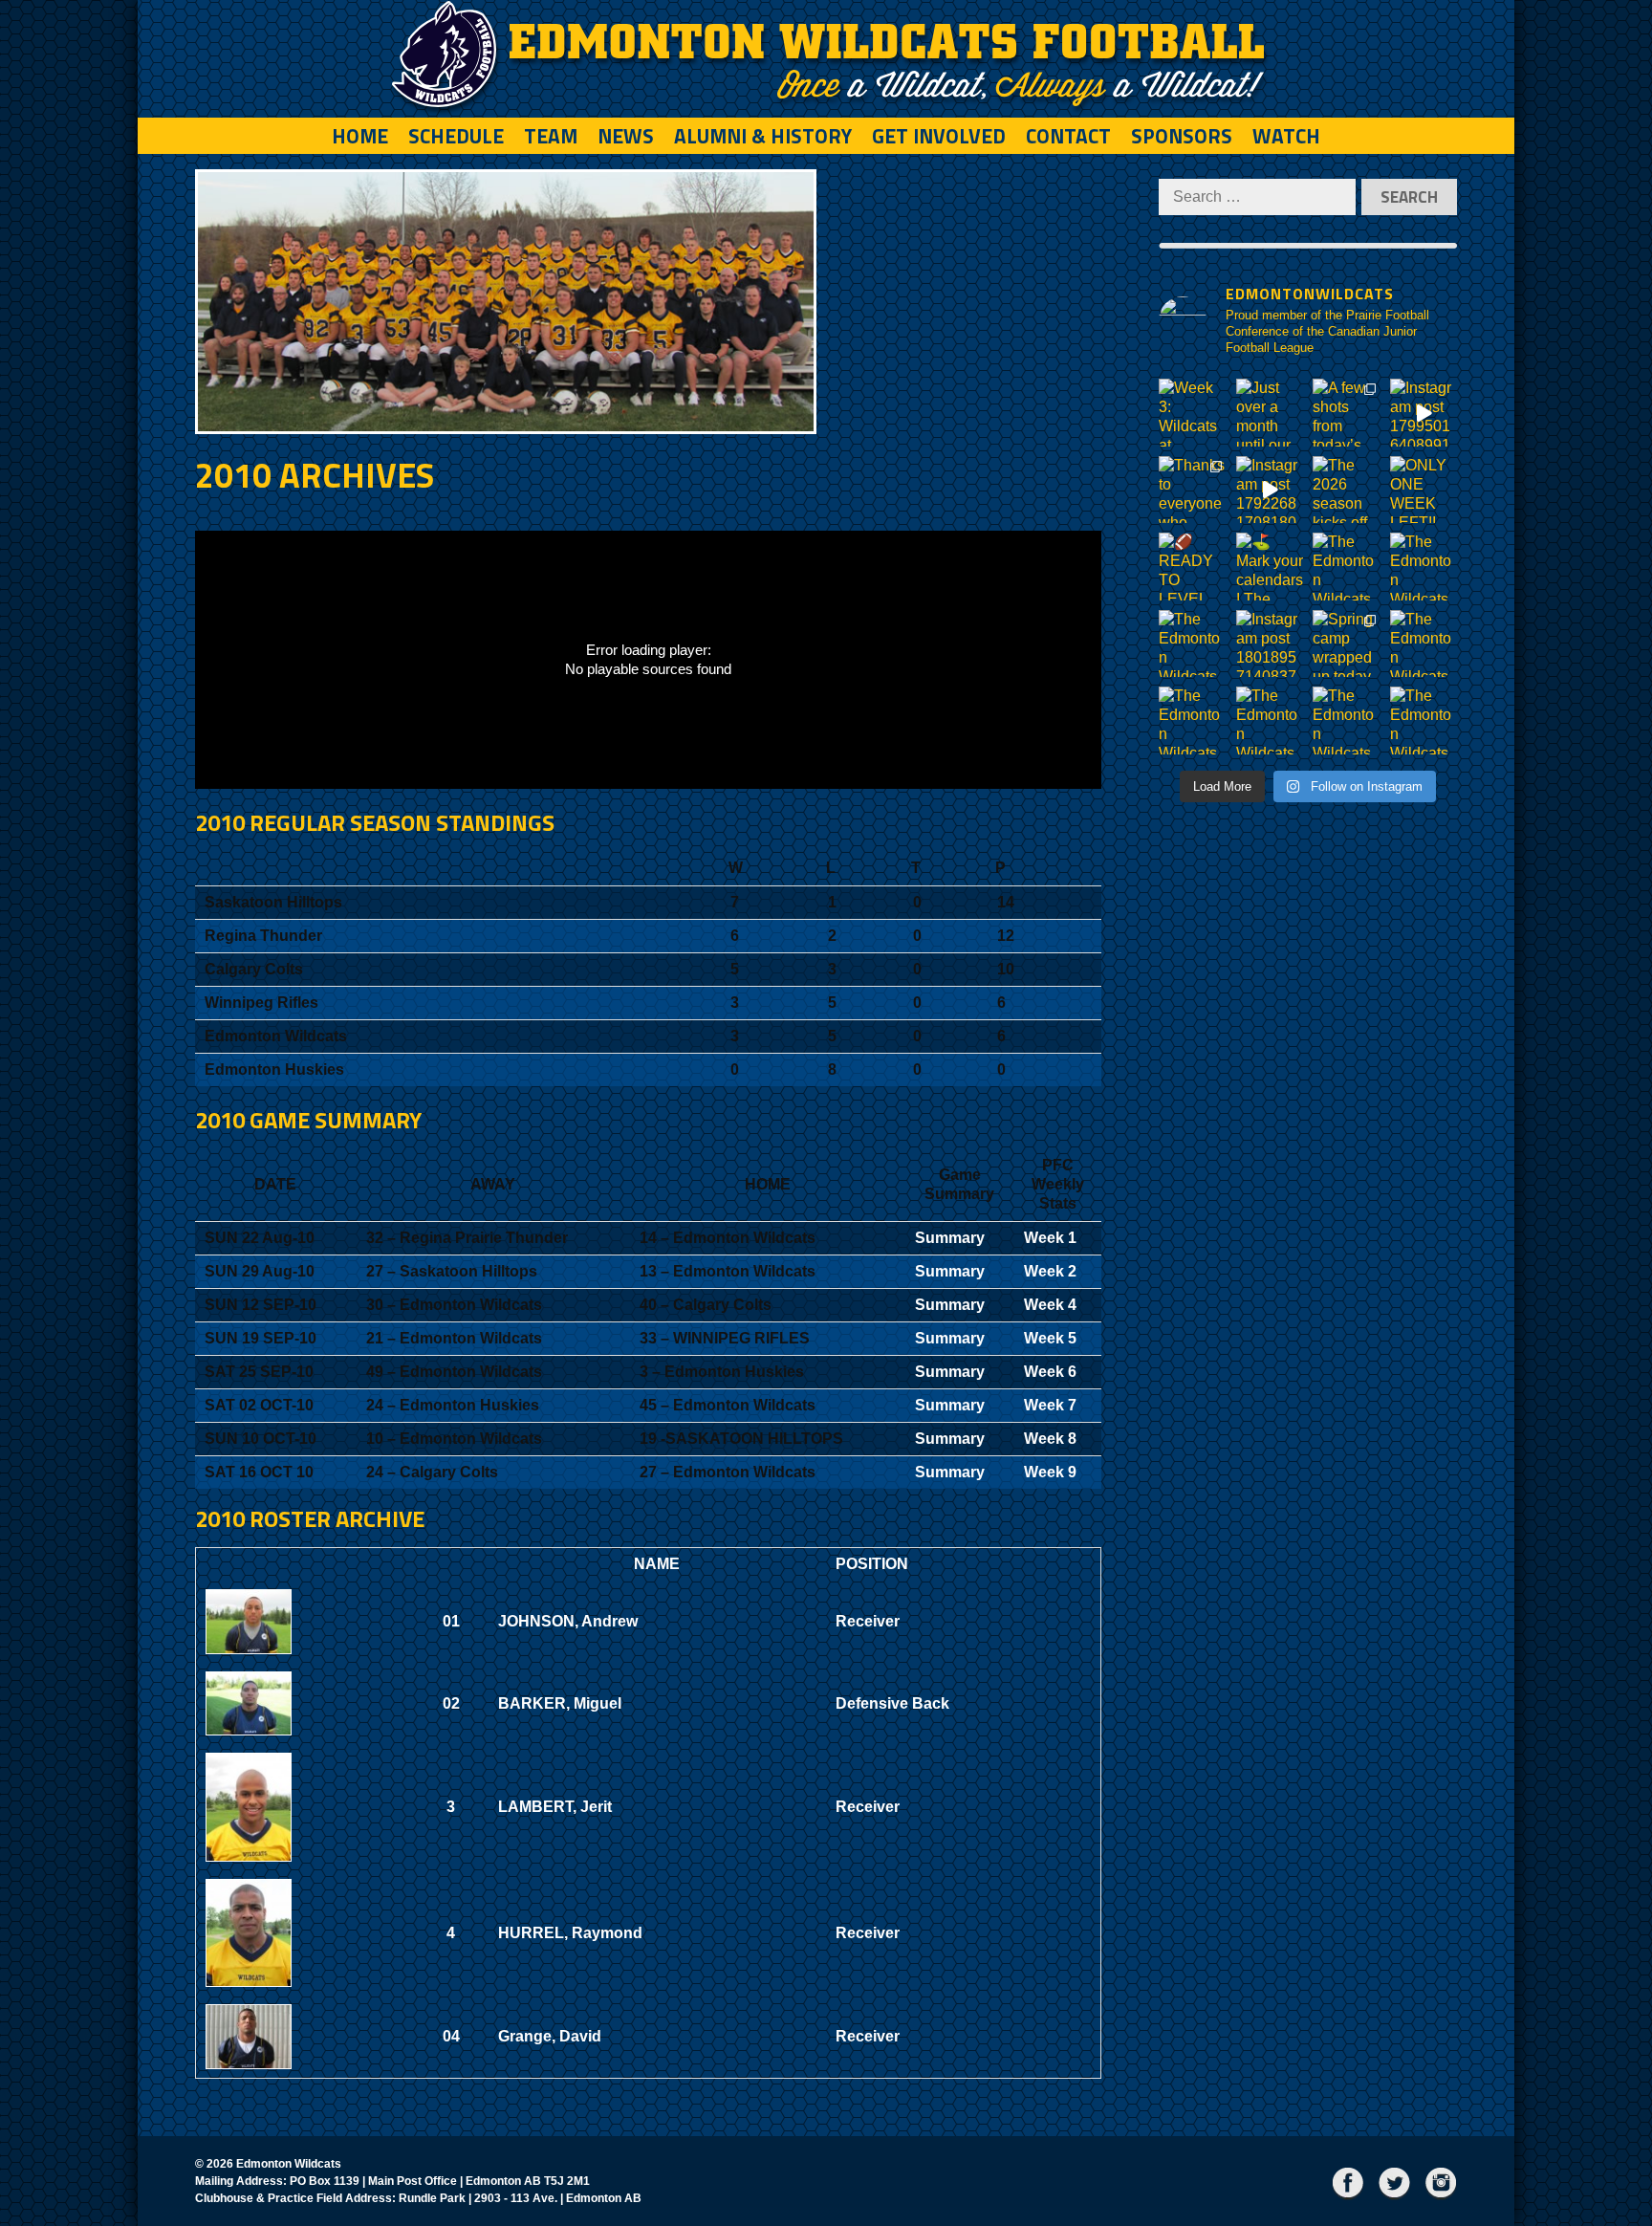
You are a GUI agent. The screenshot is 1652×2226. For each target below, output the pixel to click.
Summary (950, 1238)
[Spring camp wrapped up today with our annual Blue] (1347, 644)
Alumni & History (763, 136)
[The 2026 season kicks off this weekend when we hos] (1347, 490)
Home (360, 136)
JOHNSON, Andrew (568, 1621)
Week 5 (1050, 1338)
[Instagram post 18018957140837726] (1270, 644)
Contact (1068, 136)
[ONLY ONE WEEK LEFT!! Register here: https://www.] (1424, 490)
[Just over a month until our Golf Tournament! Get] (1270, 413)
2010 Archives (315, 475)
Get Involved (939, 136)
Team (551, 136)
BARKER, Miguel (560, 1703)
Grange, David (550, 2036)
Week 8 (1050, 1439)
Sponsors (1182, 136)
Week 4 (1050, 1305)
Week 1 (1050, 1238)
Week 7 (1050, 1405)
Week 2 (1050, 1271)
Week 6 (1050, 1372)
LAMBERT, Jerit (555, 1807)
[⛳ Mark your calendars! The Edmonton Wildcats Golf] (1270, 567)
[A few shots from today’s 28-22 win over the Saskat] (1347, 413)
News (626, 136)
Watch (1286, 136)
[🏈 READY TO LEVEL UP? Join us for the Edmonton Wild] (1193, 567)
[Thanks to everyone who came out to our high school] (1193, 490)
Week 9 (1050, 1472)
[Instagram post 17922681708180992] (1270, 490)
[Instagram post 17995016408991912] (1424, 413)
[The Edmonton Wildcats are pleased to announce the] (1347, 567)
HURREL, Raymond (570, 1933)
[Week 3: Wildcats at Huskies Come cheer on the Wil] (1193, 413)
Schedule (456, 136)
